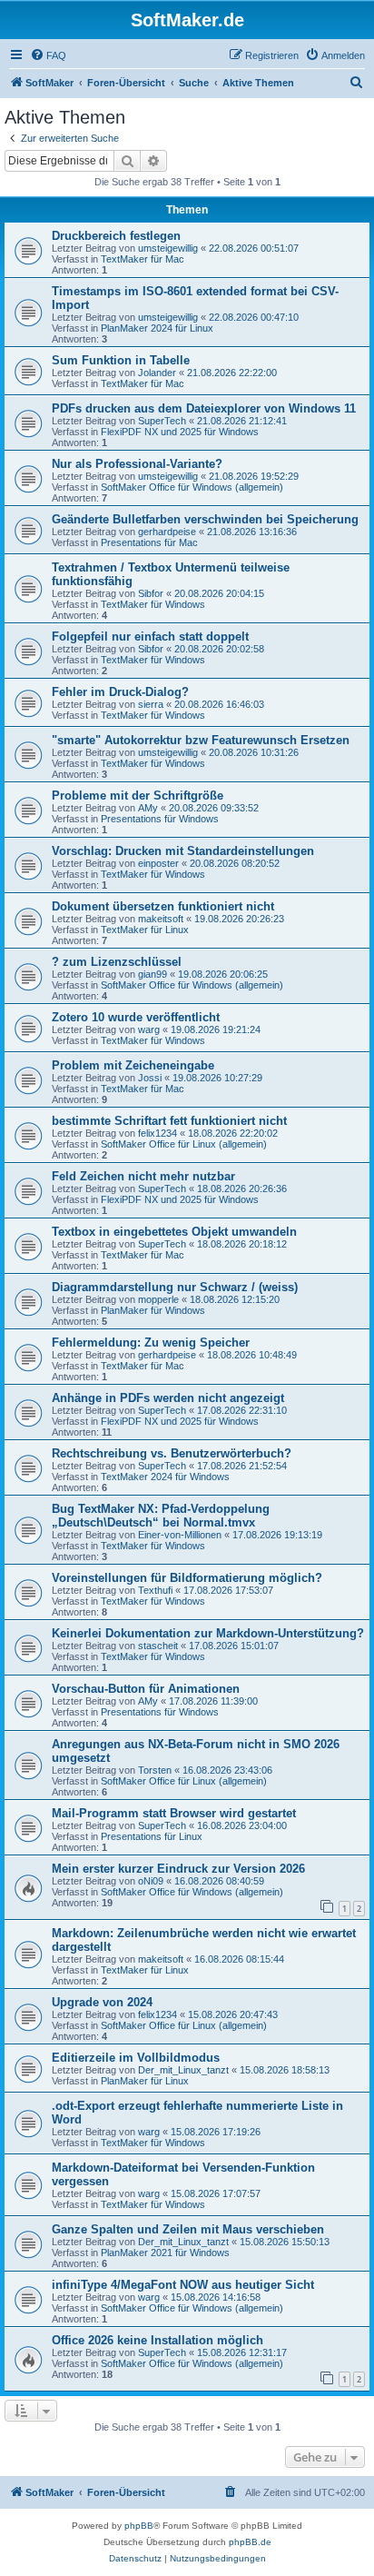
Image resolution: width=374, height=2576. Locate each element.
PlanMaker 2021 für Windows (165, 2253)
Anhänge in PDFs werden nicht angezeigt (168, 1398)
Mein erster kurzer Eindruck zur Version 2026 (178, 1869)
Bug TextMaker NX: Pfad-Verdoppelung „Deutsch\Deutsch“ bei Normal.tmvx (161, 1516)
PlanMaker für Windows (153, 1310)
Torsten (155, 1770)
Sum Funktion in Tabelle (121, 360)
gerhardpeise (167, 532)
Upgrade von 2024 (102, 2002)
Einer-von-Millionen (180, 1535)
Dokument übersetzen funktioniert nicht (163, 906)
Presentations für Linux (152, 1836)
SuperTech (162, 421)
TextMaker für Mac (143, 259)
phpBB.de (250, 2542)
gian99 (153, 974)
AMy (148, 808)
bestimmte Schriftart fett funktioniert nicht (169, 1121)
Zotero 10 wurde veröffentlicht (136, 1017)
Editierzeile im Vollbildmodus (136, 2058)
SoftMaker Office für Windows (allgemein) (192, 487)
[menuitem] (48, 55)
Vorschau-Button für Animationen (146, 1689)
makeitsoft (161, 919)
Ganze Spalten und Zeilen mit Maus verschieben (188, 2229)
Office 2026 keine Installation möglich (157, 2340)
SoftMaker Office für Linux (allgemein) (184, 1144)
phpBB (139, 2526)
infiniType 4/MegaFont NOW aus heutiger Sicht (183, 2285)
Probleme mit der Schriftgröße (138, 796)
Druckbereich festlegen (116, 236)
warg (149, 1029)
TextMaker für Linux (145, 930)
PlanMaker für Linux (145, 2081)
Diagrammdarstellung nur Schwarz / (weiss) (175, 1287)
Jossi (150, 1078)
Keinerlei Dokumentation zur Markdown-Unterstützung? (208, 1633)
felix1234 (157, 1133)
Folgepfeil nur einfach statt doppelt (150, 637)
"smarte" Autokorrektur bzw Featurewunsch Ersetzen (201, 740)
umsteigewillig (168, 248)
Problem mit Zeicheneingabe (133, 1065)
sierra (151, 704)
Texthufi (155, 1590)
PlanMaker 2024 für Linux (157, 328)
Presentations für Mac (149, 542)
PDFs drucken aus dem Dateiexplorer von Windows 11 (204, 408)
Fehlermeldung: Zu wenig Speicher (151, 1343)
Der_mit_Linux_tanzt (183, 2070)
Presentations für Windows (160, 819)
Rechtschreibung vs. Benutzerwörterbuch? (172, 1453)
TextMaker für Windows (153, 604)
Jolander (157, 373)
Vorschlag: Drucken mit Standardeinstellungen (183, 851)
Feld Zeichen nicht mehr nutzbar (143, 1176)
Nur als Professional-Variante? (137, 464)
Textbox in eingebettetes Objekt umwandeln (174, 1232)
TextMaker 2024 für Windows (165, 1477)
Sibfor (151, 593)
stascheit (158, 1646)
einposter (158, 863)
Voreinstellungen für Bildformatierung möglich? (187, 1578)
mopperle (158, 1299)
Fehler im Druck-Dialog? (120, 692)
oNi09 (151, 1881)
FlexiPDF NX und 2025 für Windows (180, 432)
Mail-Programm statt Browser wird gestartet (174, 1813)
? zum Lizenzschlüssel (117, 962)
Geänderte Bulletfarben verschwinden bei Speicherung (205, 519)
